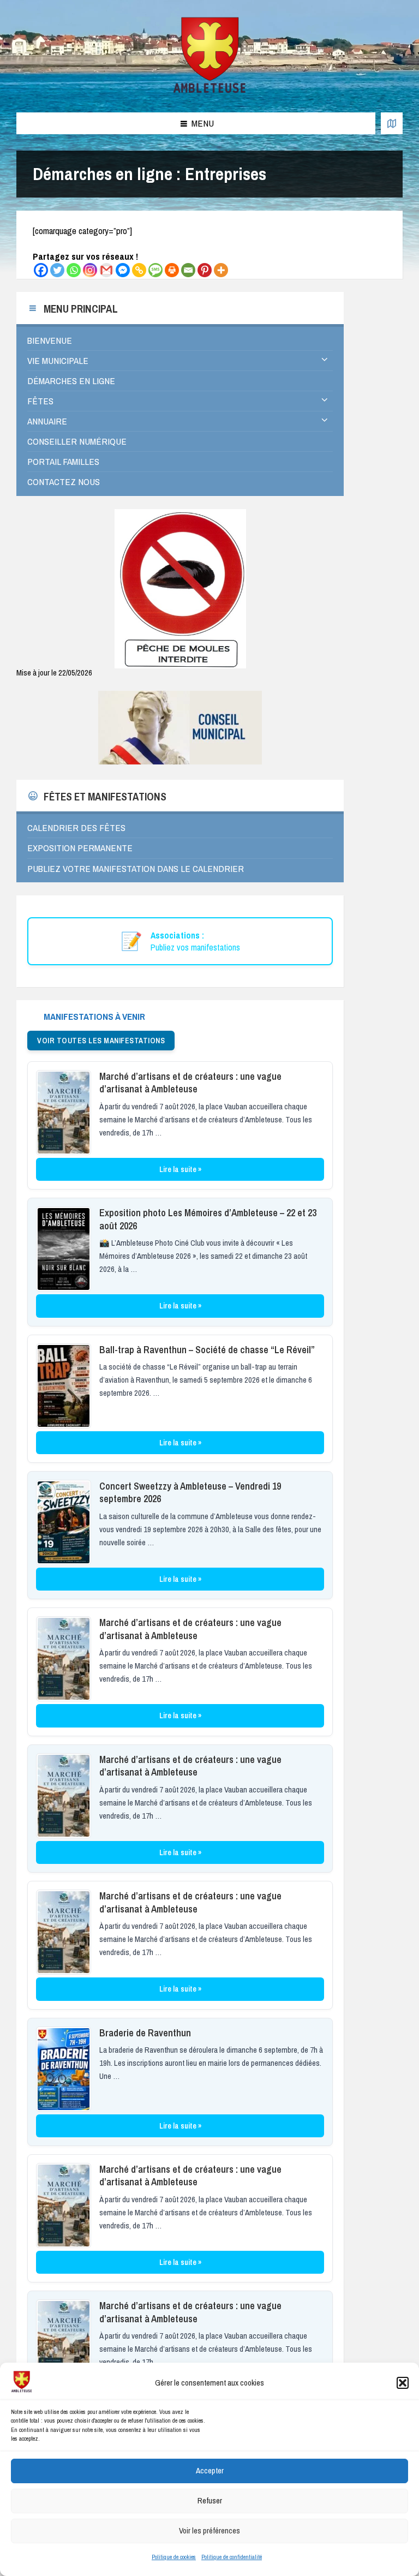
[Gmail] (106, 270)
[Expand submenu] (325, 360)
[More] (221, 270)
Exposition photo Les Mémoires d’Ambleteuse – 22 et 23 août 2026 (208, 1219)
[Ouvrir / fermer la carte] (392, 123)
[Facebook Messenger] (123, 270)
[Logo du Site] (210, 91)
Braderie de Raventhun (145, 2033)
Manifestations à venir (94, 1016)
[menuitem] (180, 340)
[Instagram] (90, 270)
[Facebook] (41, 270)
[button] (403, 2383)
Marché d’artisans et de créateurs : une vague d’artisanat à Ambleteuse (190, 1083)
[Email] (188, 270)
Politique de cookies (174, 2557)
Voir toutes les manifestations (101, 1041)
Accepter (210, 2470)
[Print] (172, 270)
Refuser (210, 2500)
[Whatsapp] (74, 270)
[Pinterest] (205, 270)
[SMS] (155, 270)
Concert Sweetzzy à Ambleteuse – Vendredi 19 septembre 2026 (190, 1492)
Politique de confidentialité (232, 2557)
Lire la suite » (180, 1169)
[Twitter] (57, 270)
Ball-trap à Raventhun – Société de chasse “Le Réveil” (207, 1350)
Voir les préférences (209, 2530)
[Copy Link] (139, 270)
